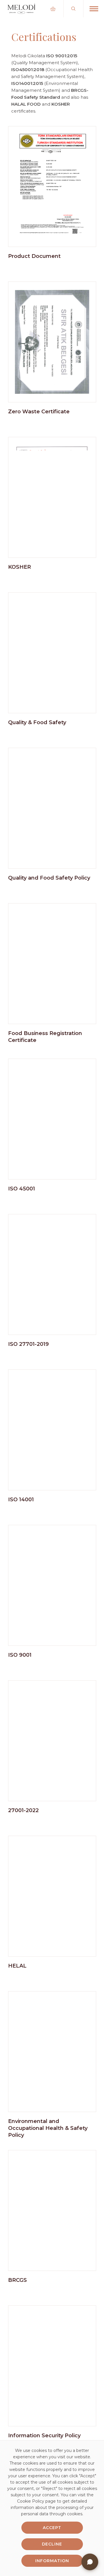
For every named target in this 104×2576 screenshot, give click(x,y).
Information (52, 2561)
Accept (52, 2528)
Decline (52, 2544)
